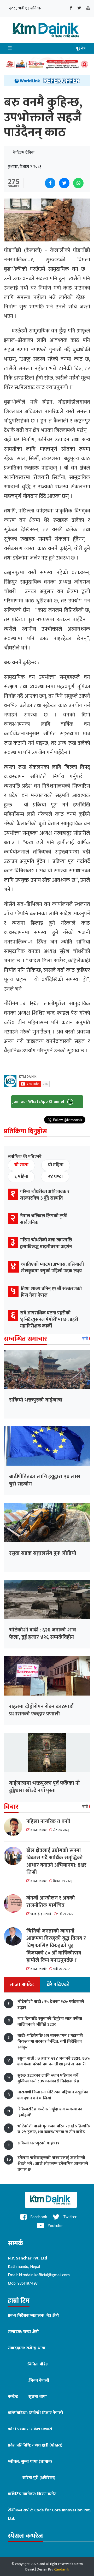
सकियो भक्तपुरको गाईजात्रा (36, 1400)
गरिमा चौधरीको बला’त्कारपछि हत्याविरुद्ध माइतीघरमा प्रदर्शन (46, 1243)
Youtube (55, 2226)
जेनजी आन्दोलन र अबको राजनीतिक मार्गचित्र (51, 1902)
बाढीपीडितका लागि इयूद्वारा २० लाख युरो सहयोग (45, 1480)
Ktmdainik (61, 2569)
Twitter (69, 2217)
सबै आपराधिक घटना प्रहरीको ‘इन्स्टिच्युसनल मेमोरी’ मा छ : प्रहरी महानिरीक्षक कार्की (49, 1320)
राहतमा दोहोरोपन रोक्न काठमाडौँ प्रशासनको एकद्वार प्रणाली (41, 1710)
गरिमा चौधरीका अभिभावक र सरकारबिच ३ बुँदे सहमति (45, 1195)
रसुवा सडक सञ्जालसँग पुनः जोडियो (43, 1553)
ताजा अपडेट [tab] (22, 1985)
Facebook (38, 2217)
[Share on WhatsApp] (78, 183)
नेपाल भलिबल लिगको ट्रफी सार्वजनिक (44, 1219)
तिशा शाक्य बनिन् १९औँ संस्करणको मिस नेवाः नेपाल (51, 1292)
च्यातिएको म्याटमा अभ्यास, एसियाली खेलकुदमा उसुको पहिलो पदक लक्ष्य (52, 1268)
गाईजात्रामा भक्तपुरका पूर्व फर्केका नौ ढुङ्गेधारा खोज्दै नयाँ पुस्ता (45, 1787)
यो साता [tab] (21, 1165)
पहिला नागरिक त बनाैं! (48, 1821)
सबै (86, 1339)
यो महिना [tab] (56, 1165)
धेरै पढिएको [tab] (58, 1985)
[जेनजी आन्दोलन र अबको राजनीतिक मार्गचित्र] (15, 1903)
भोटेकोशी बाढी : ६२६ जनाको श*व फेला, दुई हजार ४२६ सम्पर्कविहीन (43, 1634)
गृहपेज (81, 48)
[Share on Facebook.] (50, 183)
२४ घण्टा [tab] (55, 1177)
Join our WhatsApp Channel (39, 1102)
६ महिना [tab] (21, 1177)
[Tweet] (64, 183)
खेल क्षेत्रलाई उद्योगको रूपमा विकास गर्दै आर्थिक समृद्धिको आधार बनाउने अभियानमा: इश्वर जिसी (56, 1861)
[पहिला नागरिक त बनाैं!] (15, 1827)
